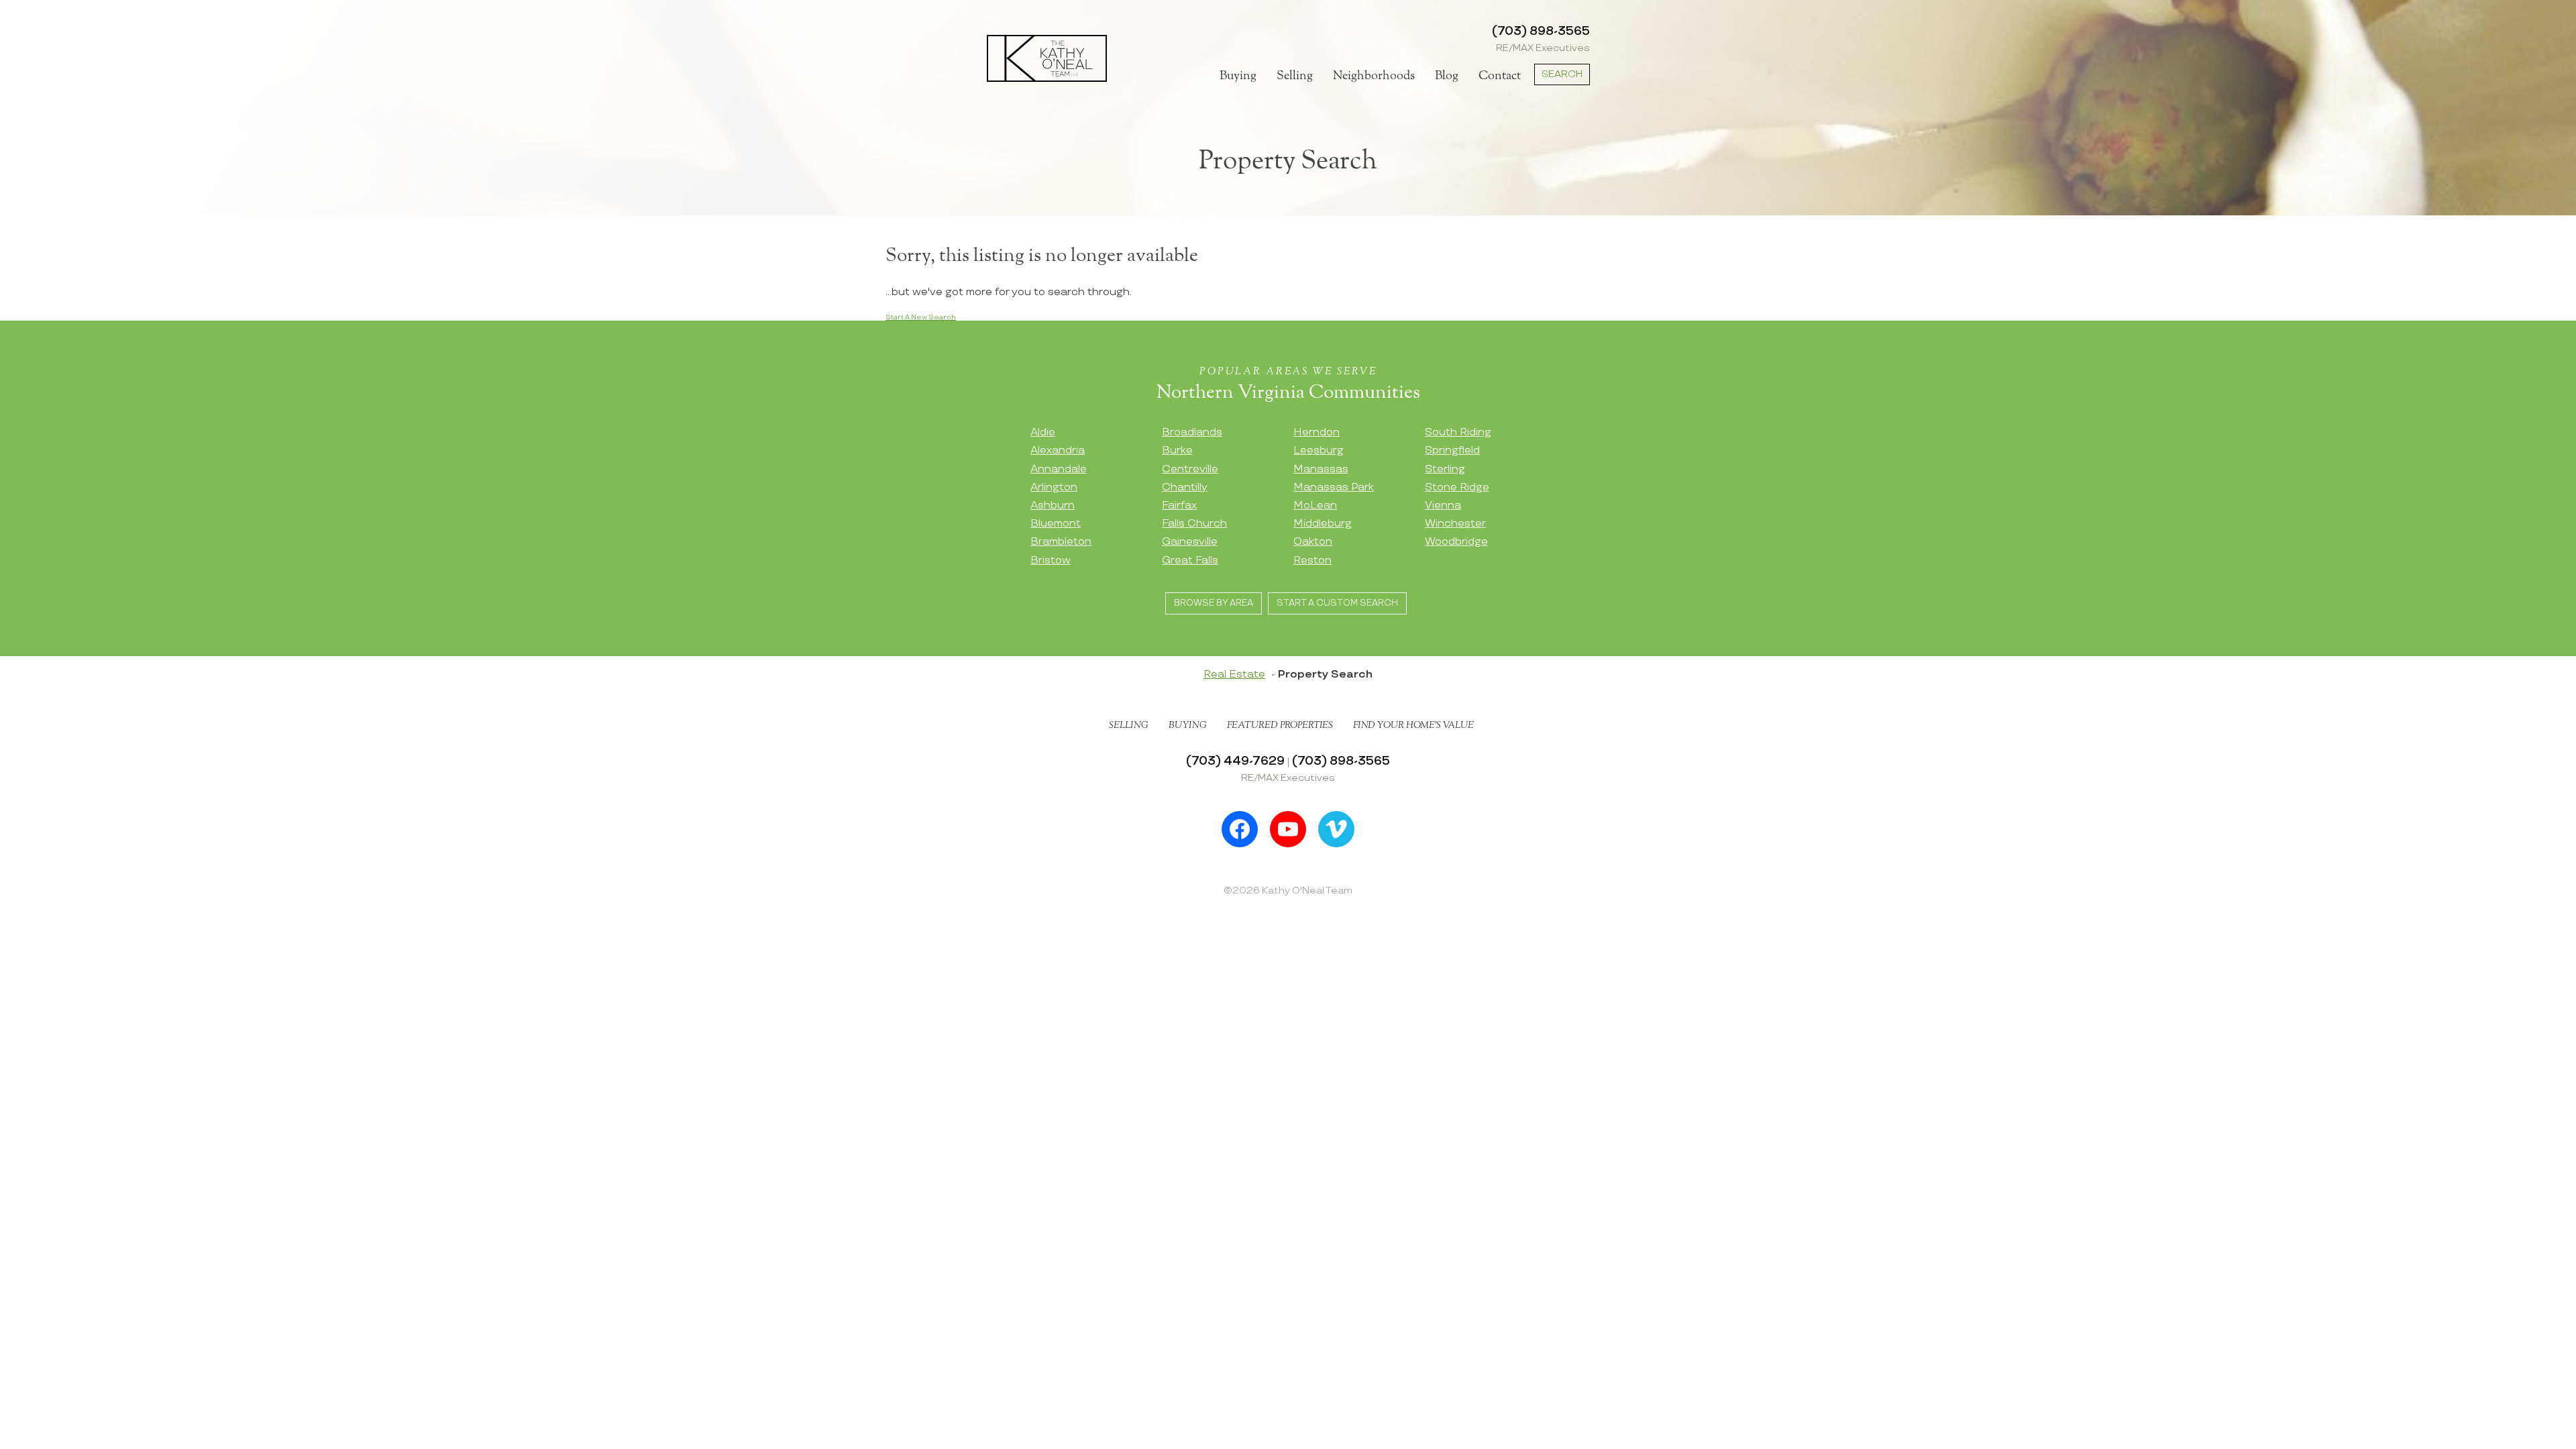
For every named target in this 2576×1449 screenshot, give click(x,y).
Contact (1500, 76)
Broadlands (1192, 432)
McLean (1315, 505)
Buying (1238, 76)
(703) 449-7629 (1235, 761)
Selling (1295, 76)
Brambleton (1061, 542)
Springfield (1452, 450)
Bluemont (1056, 524)
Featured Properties (1280, 725)
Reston (1312, 560)
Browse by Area (1214, 603)
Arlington (1054, 487)
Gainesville (1190, 542)
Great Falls (1190, 560)
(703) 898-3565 (1541, 31)
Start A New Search (921, 317)
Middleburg (1323, 524)
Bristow (1051, 560)
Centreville (1190, 469)
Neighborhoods (1374, 76)
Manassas (1321, 469)
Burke (1177, 450)
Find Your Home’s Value (1413, 725)
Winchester (1455, 524)
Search (1562, 74)
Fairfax (1179, 505)
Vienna (1443, 505)
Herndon (1317, 432)
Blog (1447, 76)
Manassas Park (1334, 487)
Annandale (1059, 469)
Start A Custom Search (1337, 603)
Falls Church (1194, 524)
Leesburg (1319, 450)
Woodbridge (1456, 542)
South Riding (1458, 432)
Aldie (1043, 432)
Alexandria (1058, 450)
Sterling (1445, 469)
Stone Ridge (1457, 487)
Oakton (1313, 542)
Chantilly (1185, 487)
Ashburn (1053, 505)
